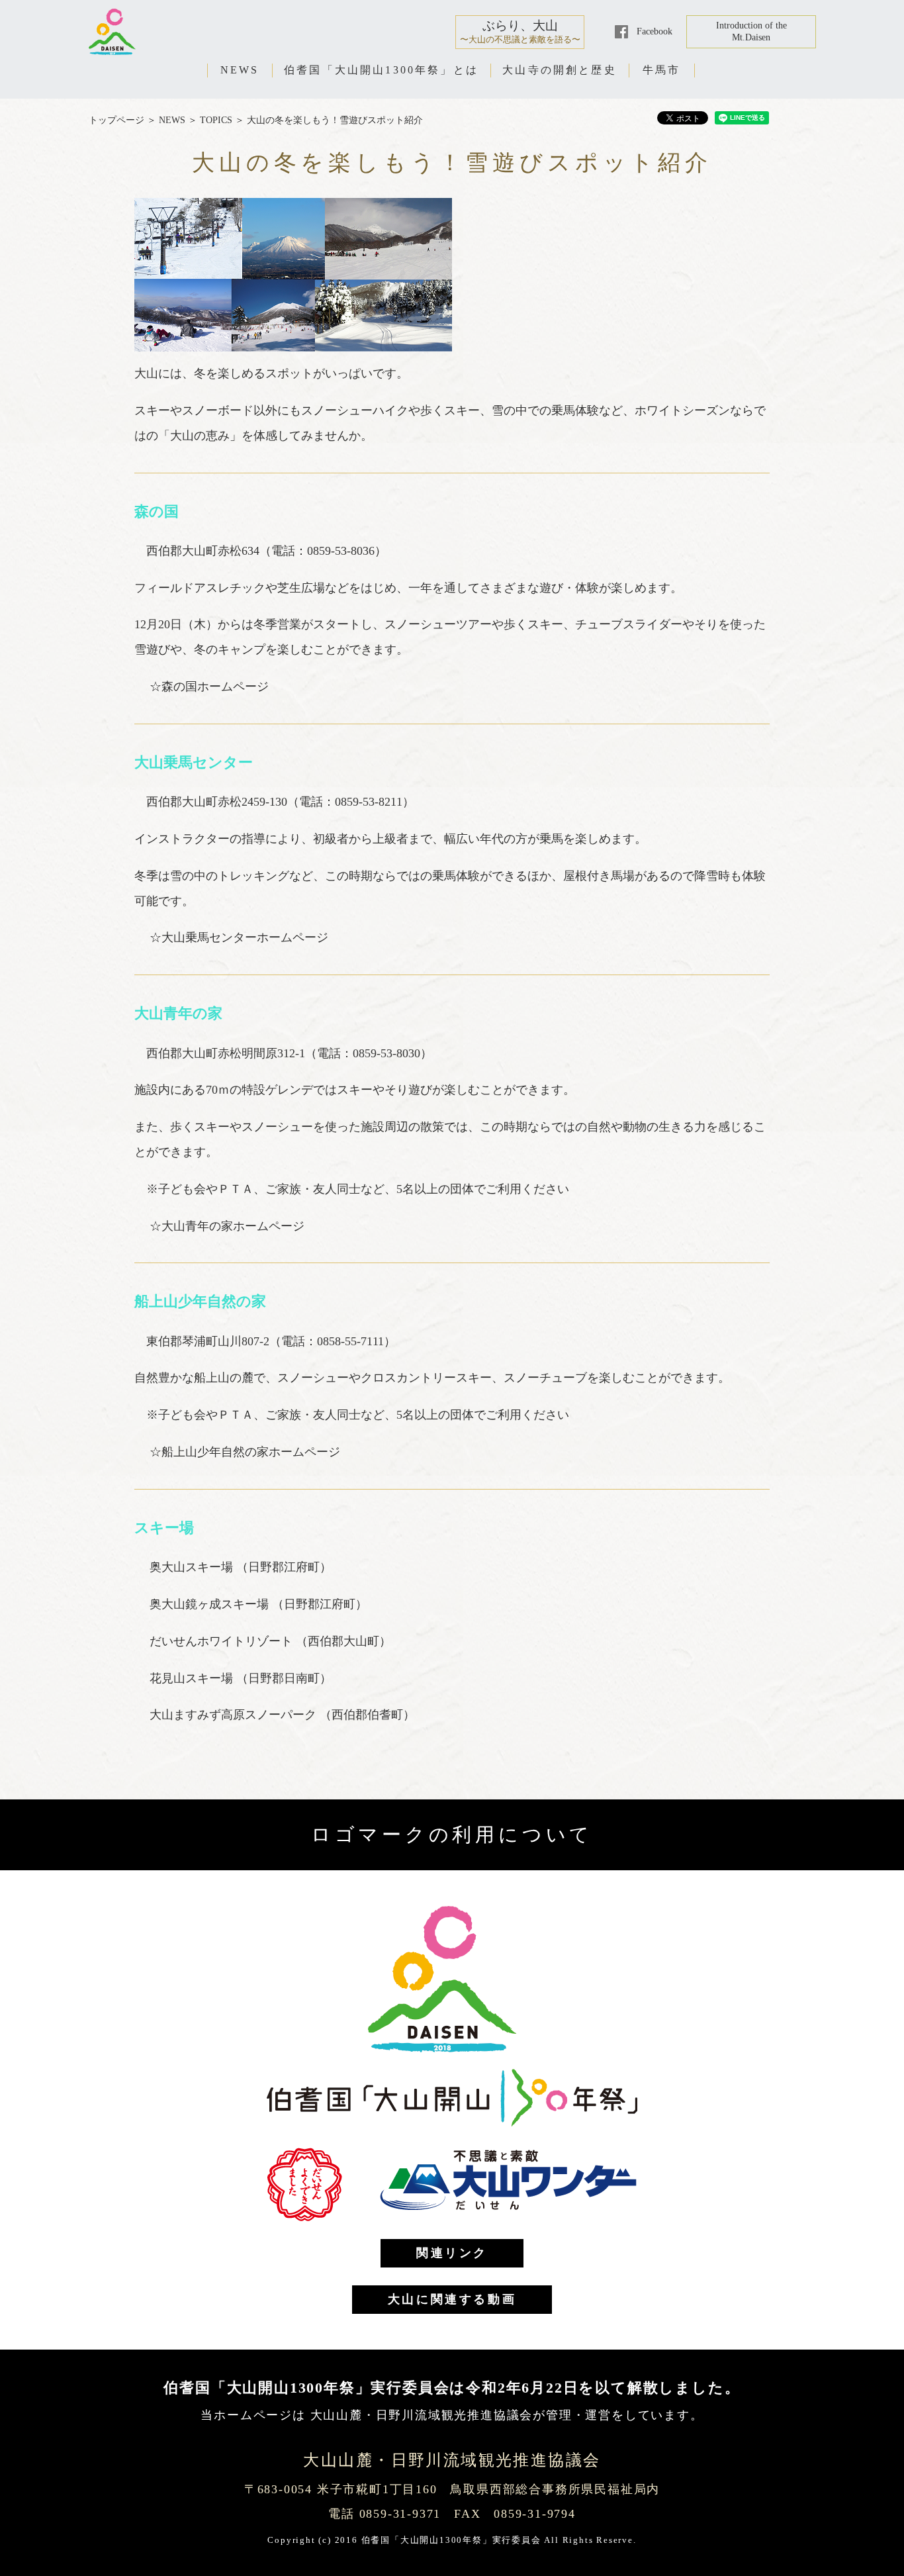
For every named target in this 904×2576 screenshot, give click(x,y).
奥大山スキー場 (193, 1567)
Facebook (655, 31)
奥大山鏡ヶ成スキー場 (211, 1604)
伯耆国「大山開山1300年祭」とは (381, 70)
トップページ (116, 120)
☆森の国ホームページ (209, 687)
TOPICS (216, 120)
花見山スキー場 (193, 1678)
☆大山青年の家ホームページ (227, 1226)
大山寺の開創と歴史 (560, 70)
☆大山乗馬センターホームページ (239, 937)
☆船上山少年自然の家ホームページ (245, 1452)
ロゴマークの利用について (452, 1835)
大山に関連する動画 (452, 2299)
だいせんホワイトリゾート (223, 1641)
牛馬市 (662, 70)
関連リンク (452, 2253)
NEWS (240, 70)
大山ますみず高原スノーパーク (235, 1715)
